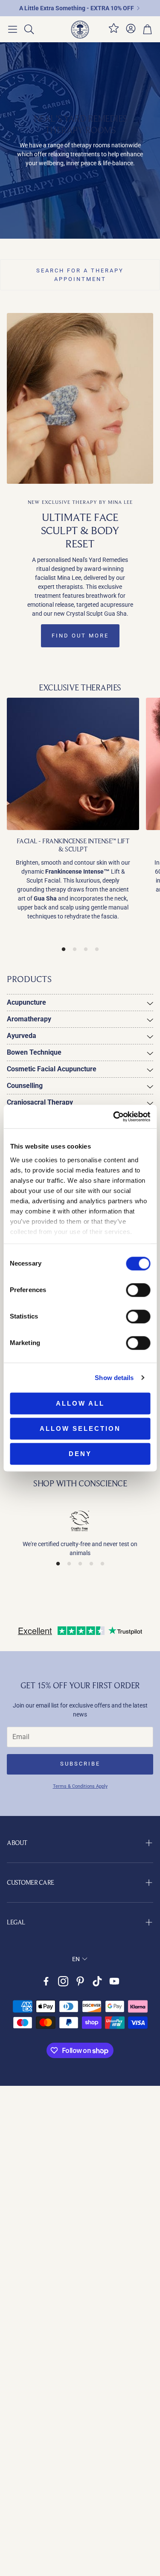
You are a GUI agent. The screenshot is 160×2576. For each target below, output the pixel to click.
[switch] (138, 1290)
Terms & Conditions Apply (80, 1786)
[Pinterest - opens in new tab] (80, 1981)
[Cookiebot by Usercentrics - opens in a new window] (114, 1117)
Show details (114, 1378)
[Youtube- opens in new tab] (114, 1981)
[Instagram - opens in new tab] (63, 1981)
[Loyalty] (114, 32)
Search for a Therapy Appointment (80, 275)
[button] (13, 29)
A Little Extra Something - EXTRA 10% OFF (77, 8)
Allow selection (80, 1428)
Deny (80, 1454)
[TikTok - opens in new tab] (97, 1981)
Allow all (80, 1403)
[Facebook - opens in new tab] (46, 1981)
